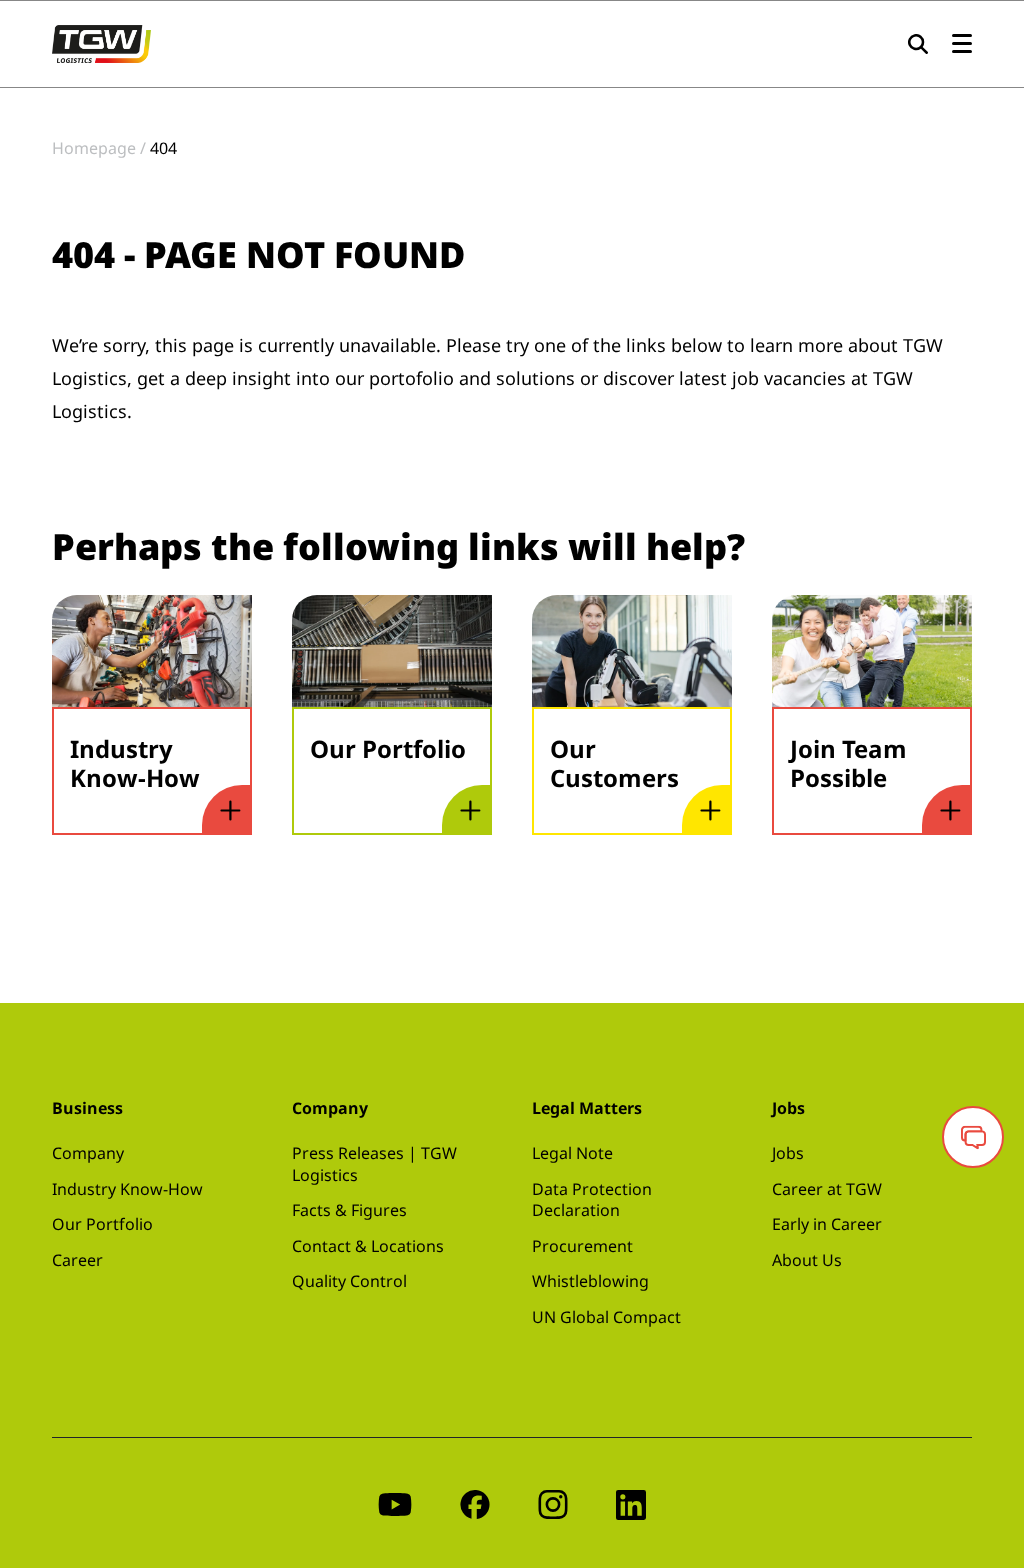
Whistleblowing (590, 1281)
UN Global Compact (606, 1317)
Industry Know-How (127, 1189)
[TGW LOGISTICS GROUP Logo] (101, 42)
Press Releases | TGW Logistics (374, 1164)
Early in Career (827, 1224)
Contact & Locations (368, 1246)
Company (88, 1153)
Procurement (582, 1246)
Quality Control (349, 1281)
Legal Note (572, 1153)
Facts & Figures (349, 1210)
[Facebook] (475, 1502)
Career (77, 1260)
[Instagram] (553, 1502)
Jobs (788, 1153)
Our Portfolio (102, 1224)
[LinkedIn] (631, 1502)
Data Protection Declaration (592, 1200)
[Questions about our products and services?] (973, 1137)
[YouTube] (395, 1502)
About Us (807, 1260)
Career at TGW (827, 1189)
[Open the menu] (962, 44)
